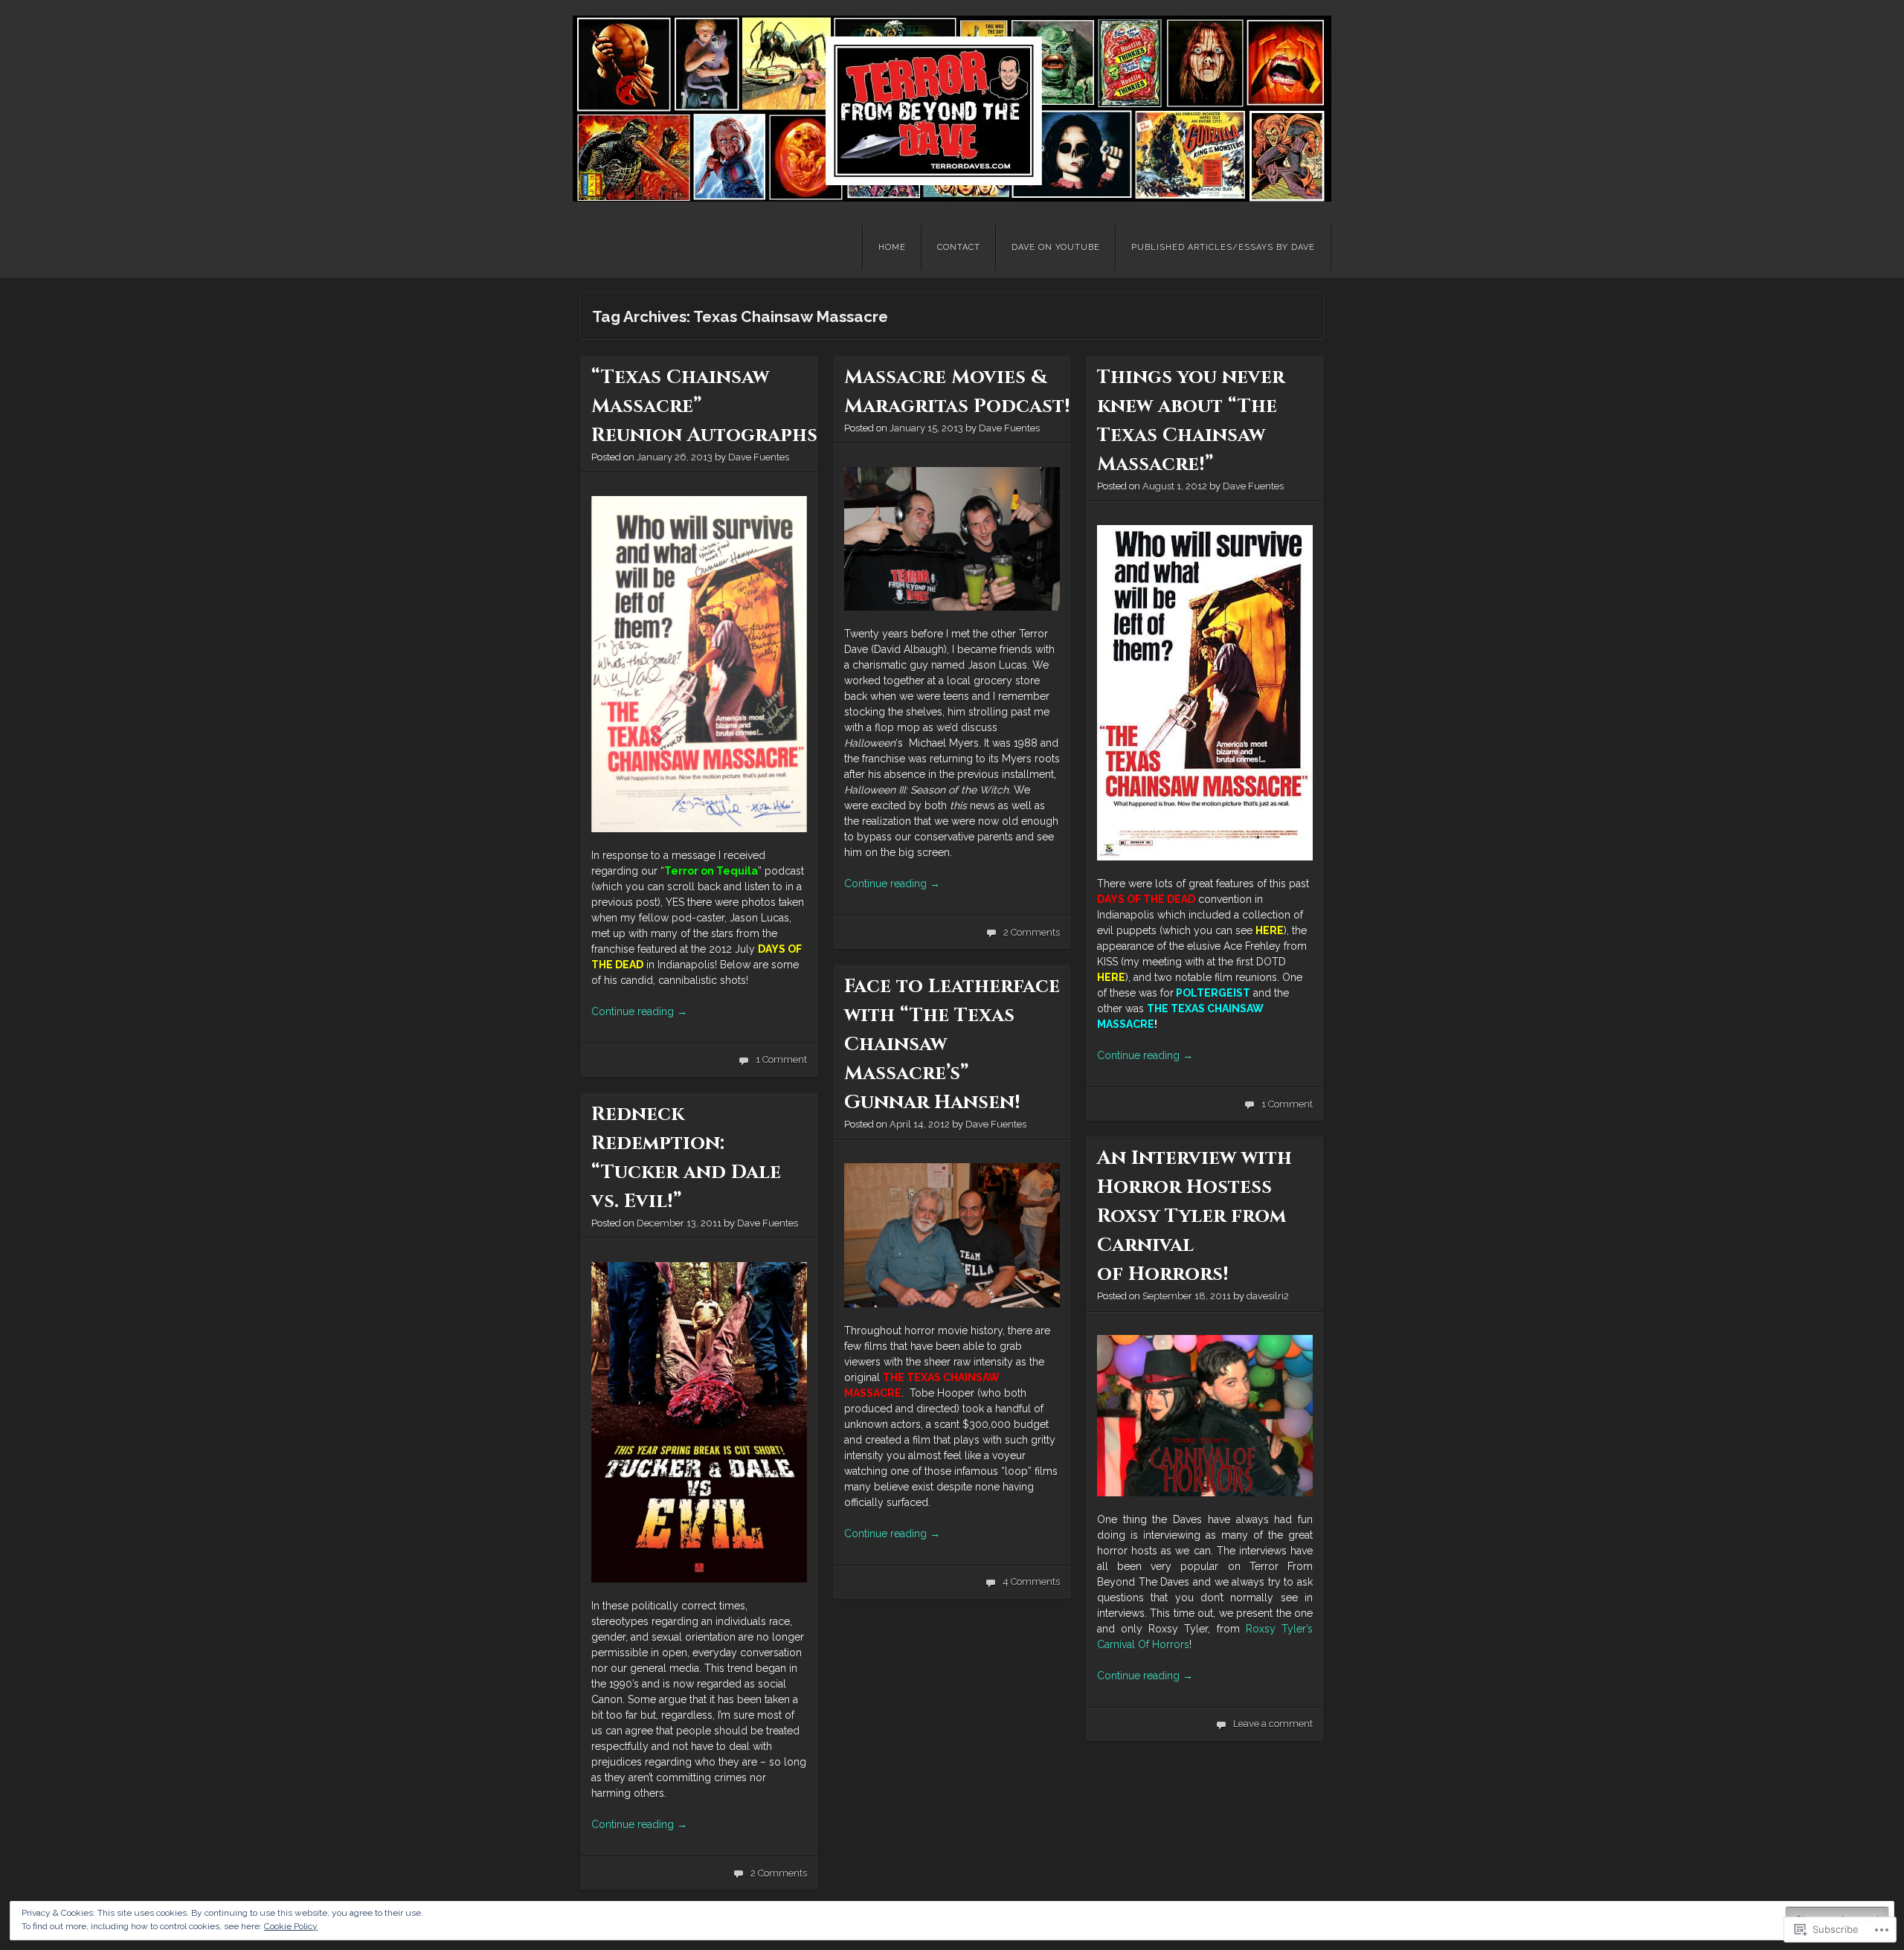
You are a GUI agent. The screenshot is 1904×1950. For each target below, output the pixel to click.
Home (892, 247)
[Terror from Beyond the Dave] (952, 109)
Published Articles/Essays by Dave (1223, 247)
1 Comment (781, 1059)
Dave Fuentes (759, 457)
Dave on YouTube (1056, 247)
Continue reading (639, 1011)
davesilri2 (1268, 1296)
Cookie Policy (291, 1926)
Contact (959, 247)
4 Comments (1031, 1581)
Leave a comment (1273, 1724)
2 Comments (1032, 932)
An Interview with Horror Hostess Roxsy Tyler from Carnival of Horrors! (1194, 1216)
